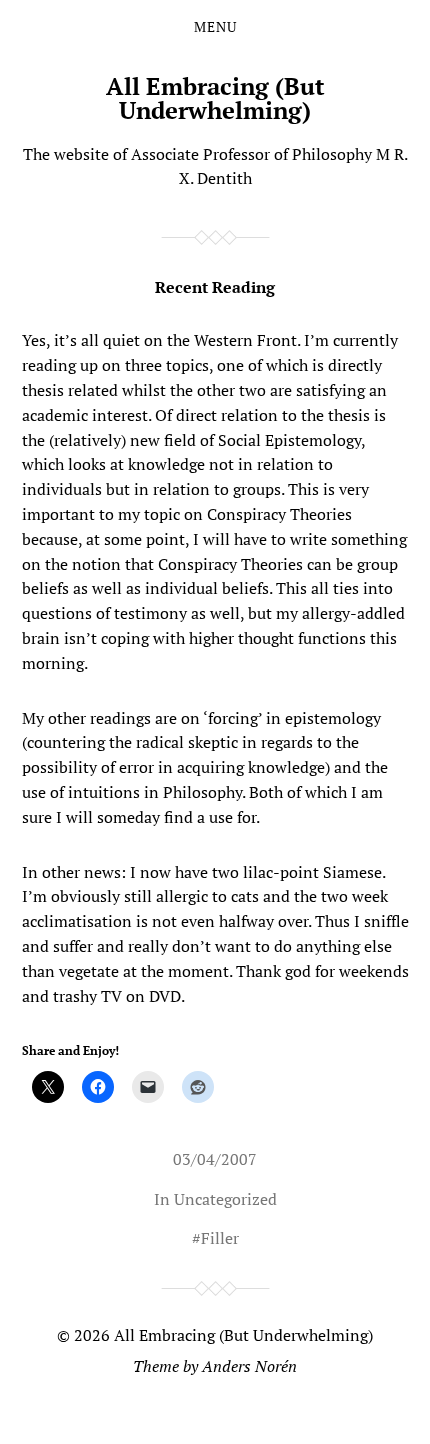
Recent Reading (215, 287)
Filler (220, 1238)
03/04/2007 (215, 1159)
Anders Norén (249, 1366)
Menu (215, 27)
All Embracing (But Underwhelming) (215, 98)
